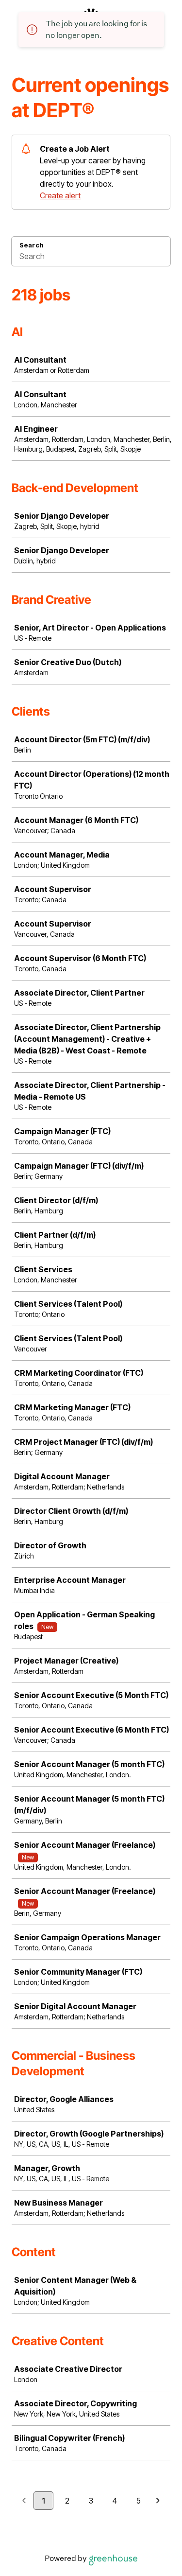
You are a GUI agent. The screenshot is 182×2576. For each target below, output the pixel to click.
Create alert (60, 195)
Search (32, 245)
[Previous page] (24, 2501)
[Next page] (158, 2501)
